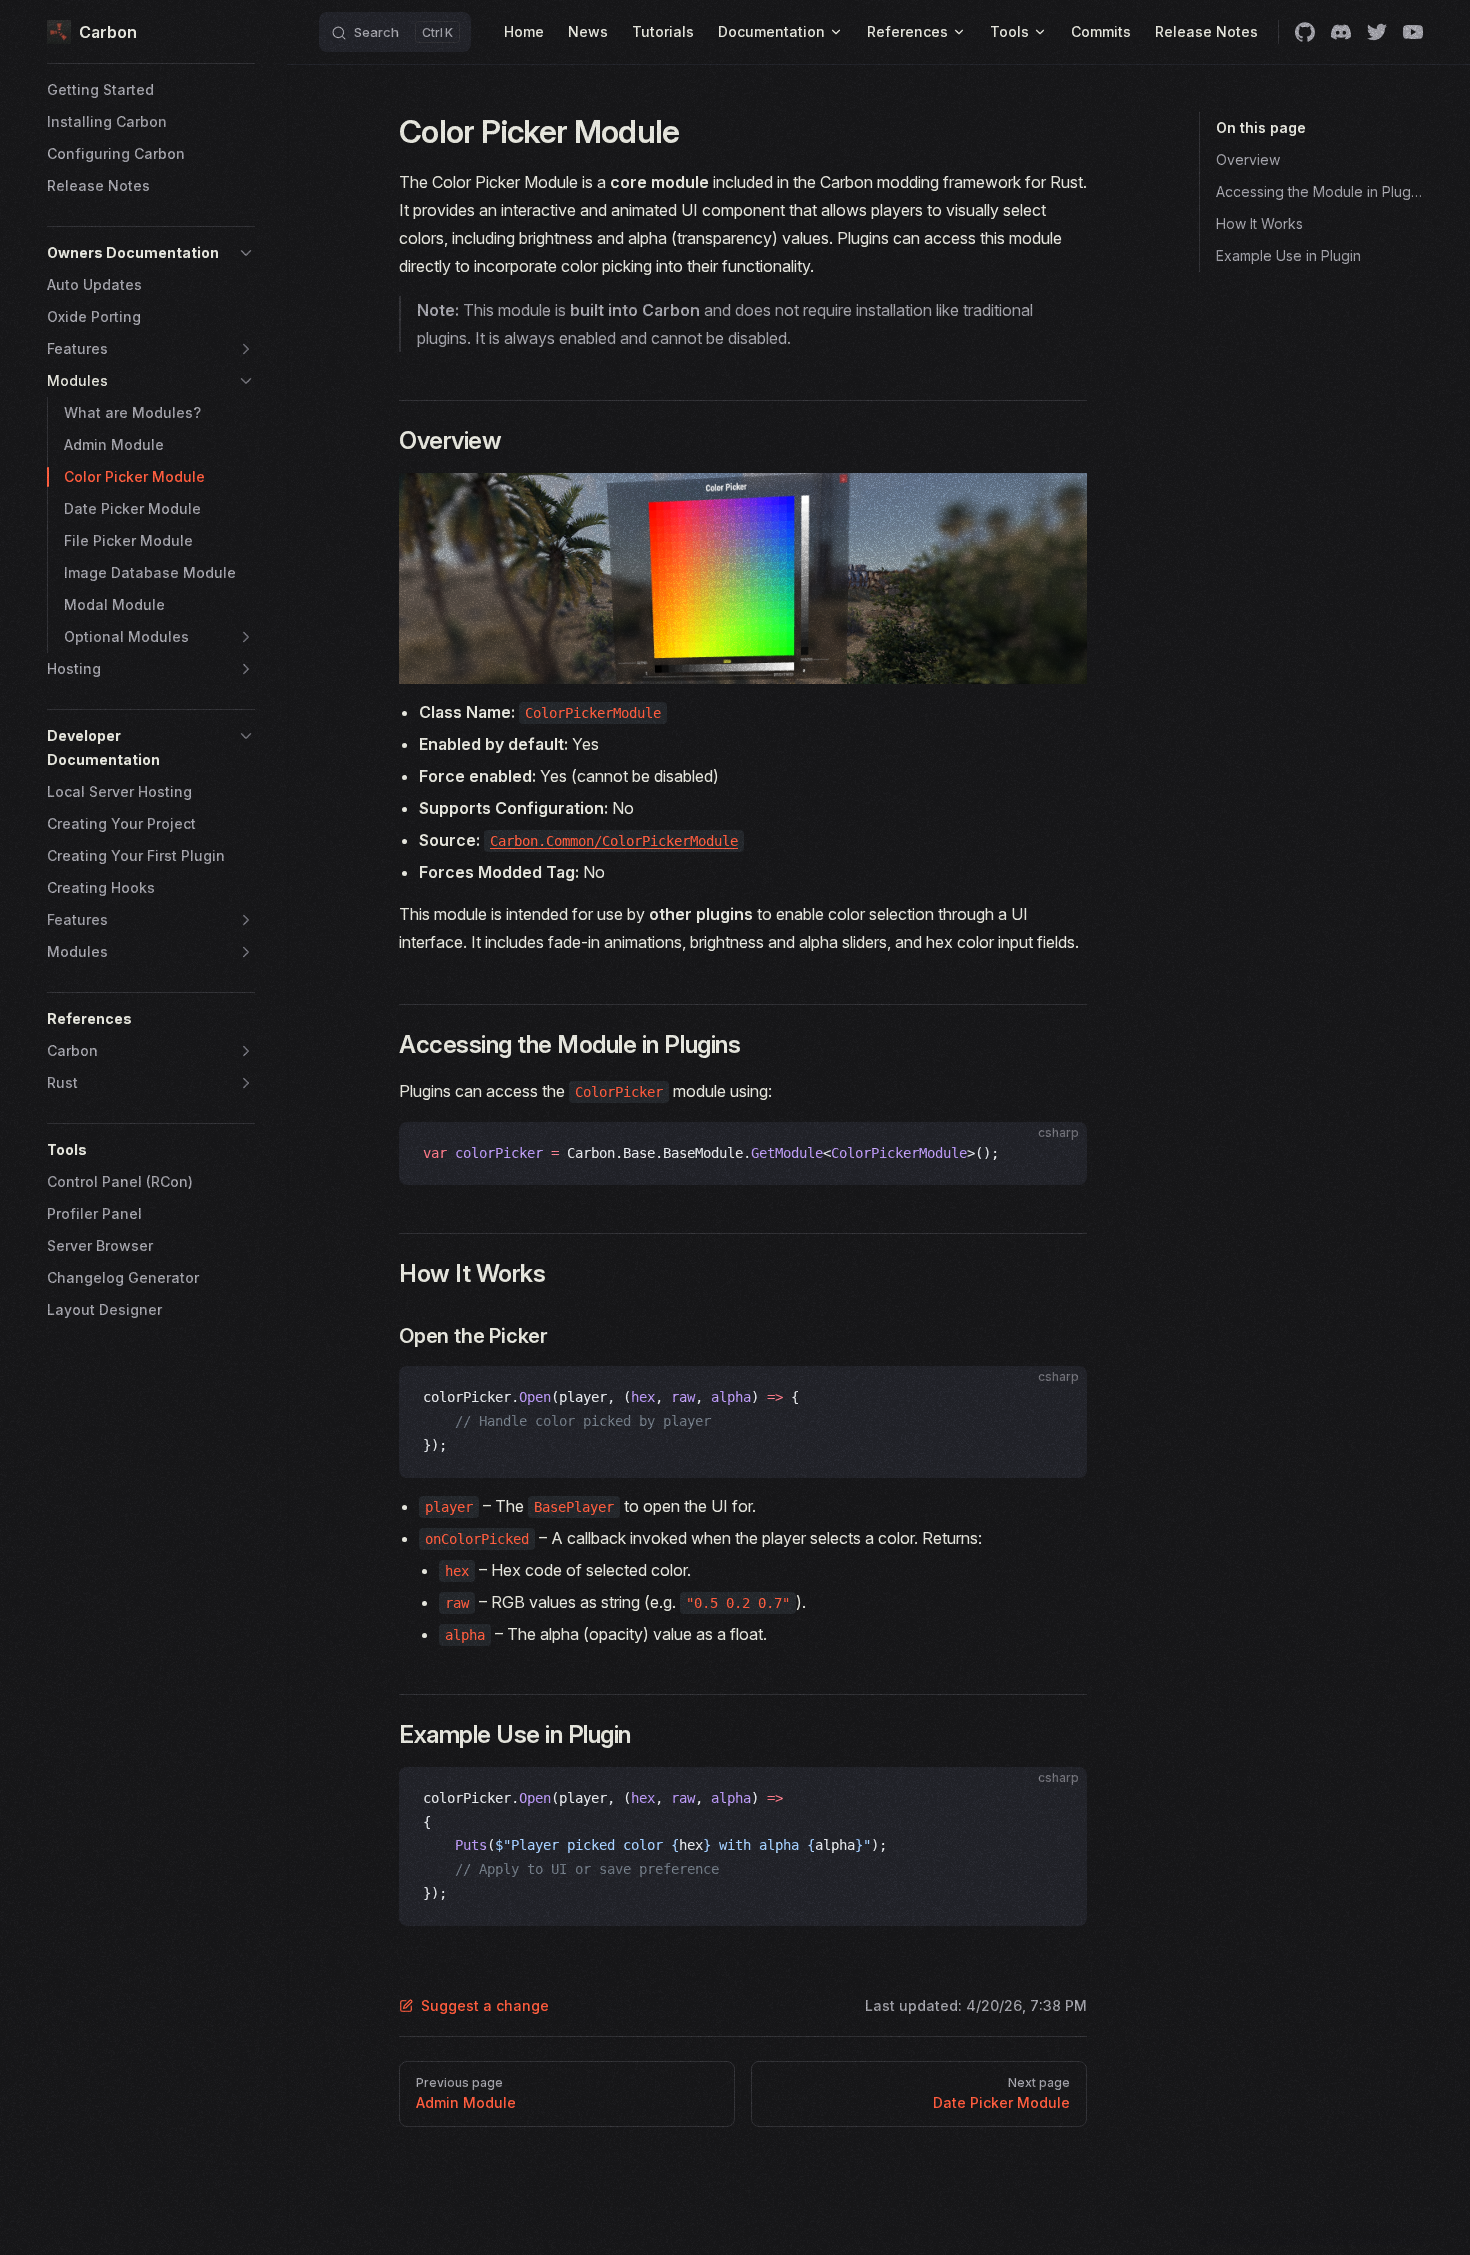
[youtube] (1413, 32)
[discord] (1341, 32)
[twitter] (1377, 32)
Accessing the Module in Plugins (1319, 191)
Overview (1248, 159)
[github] (1305, 32)
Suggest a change (485, 2005)
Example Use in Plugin (1288, 255)
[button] (151, 253)
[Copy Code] (1055, 1154)
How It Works (1259, 223)
